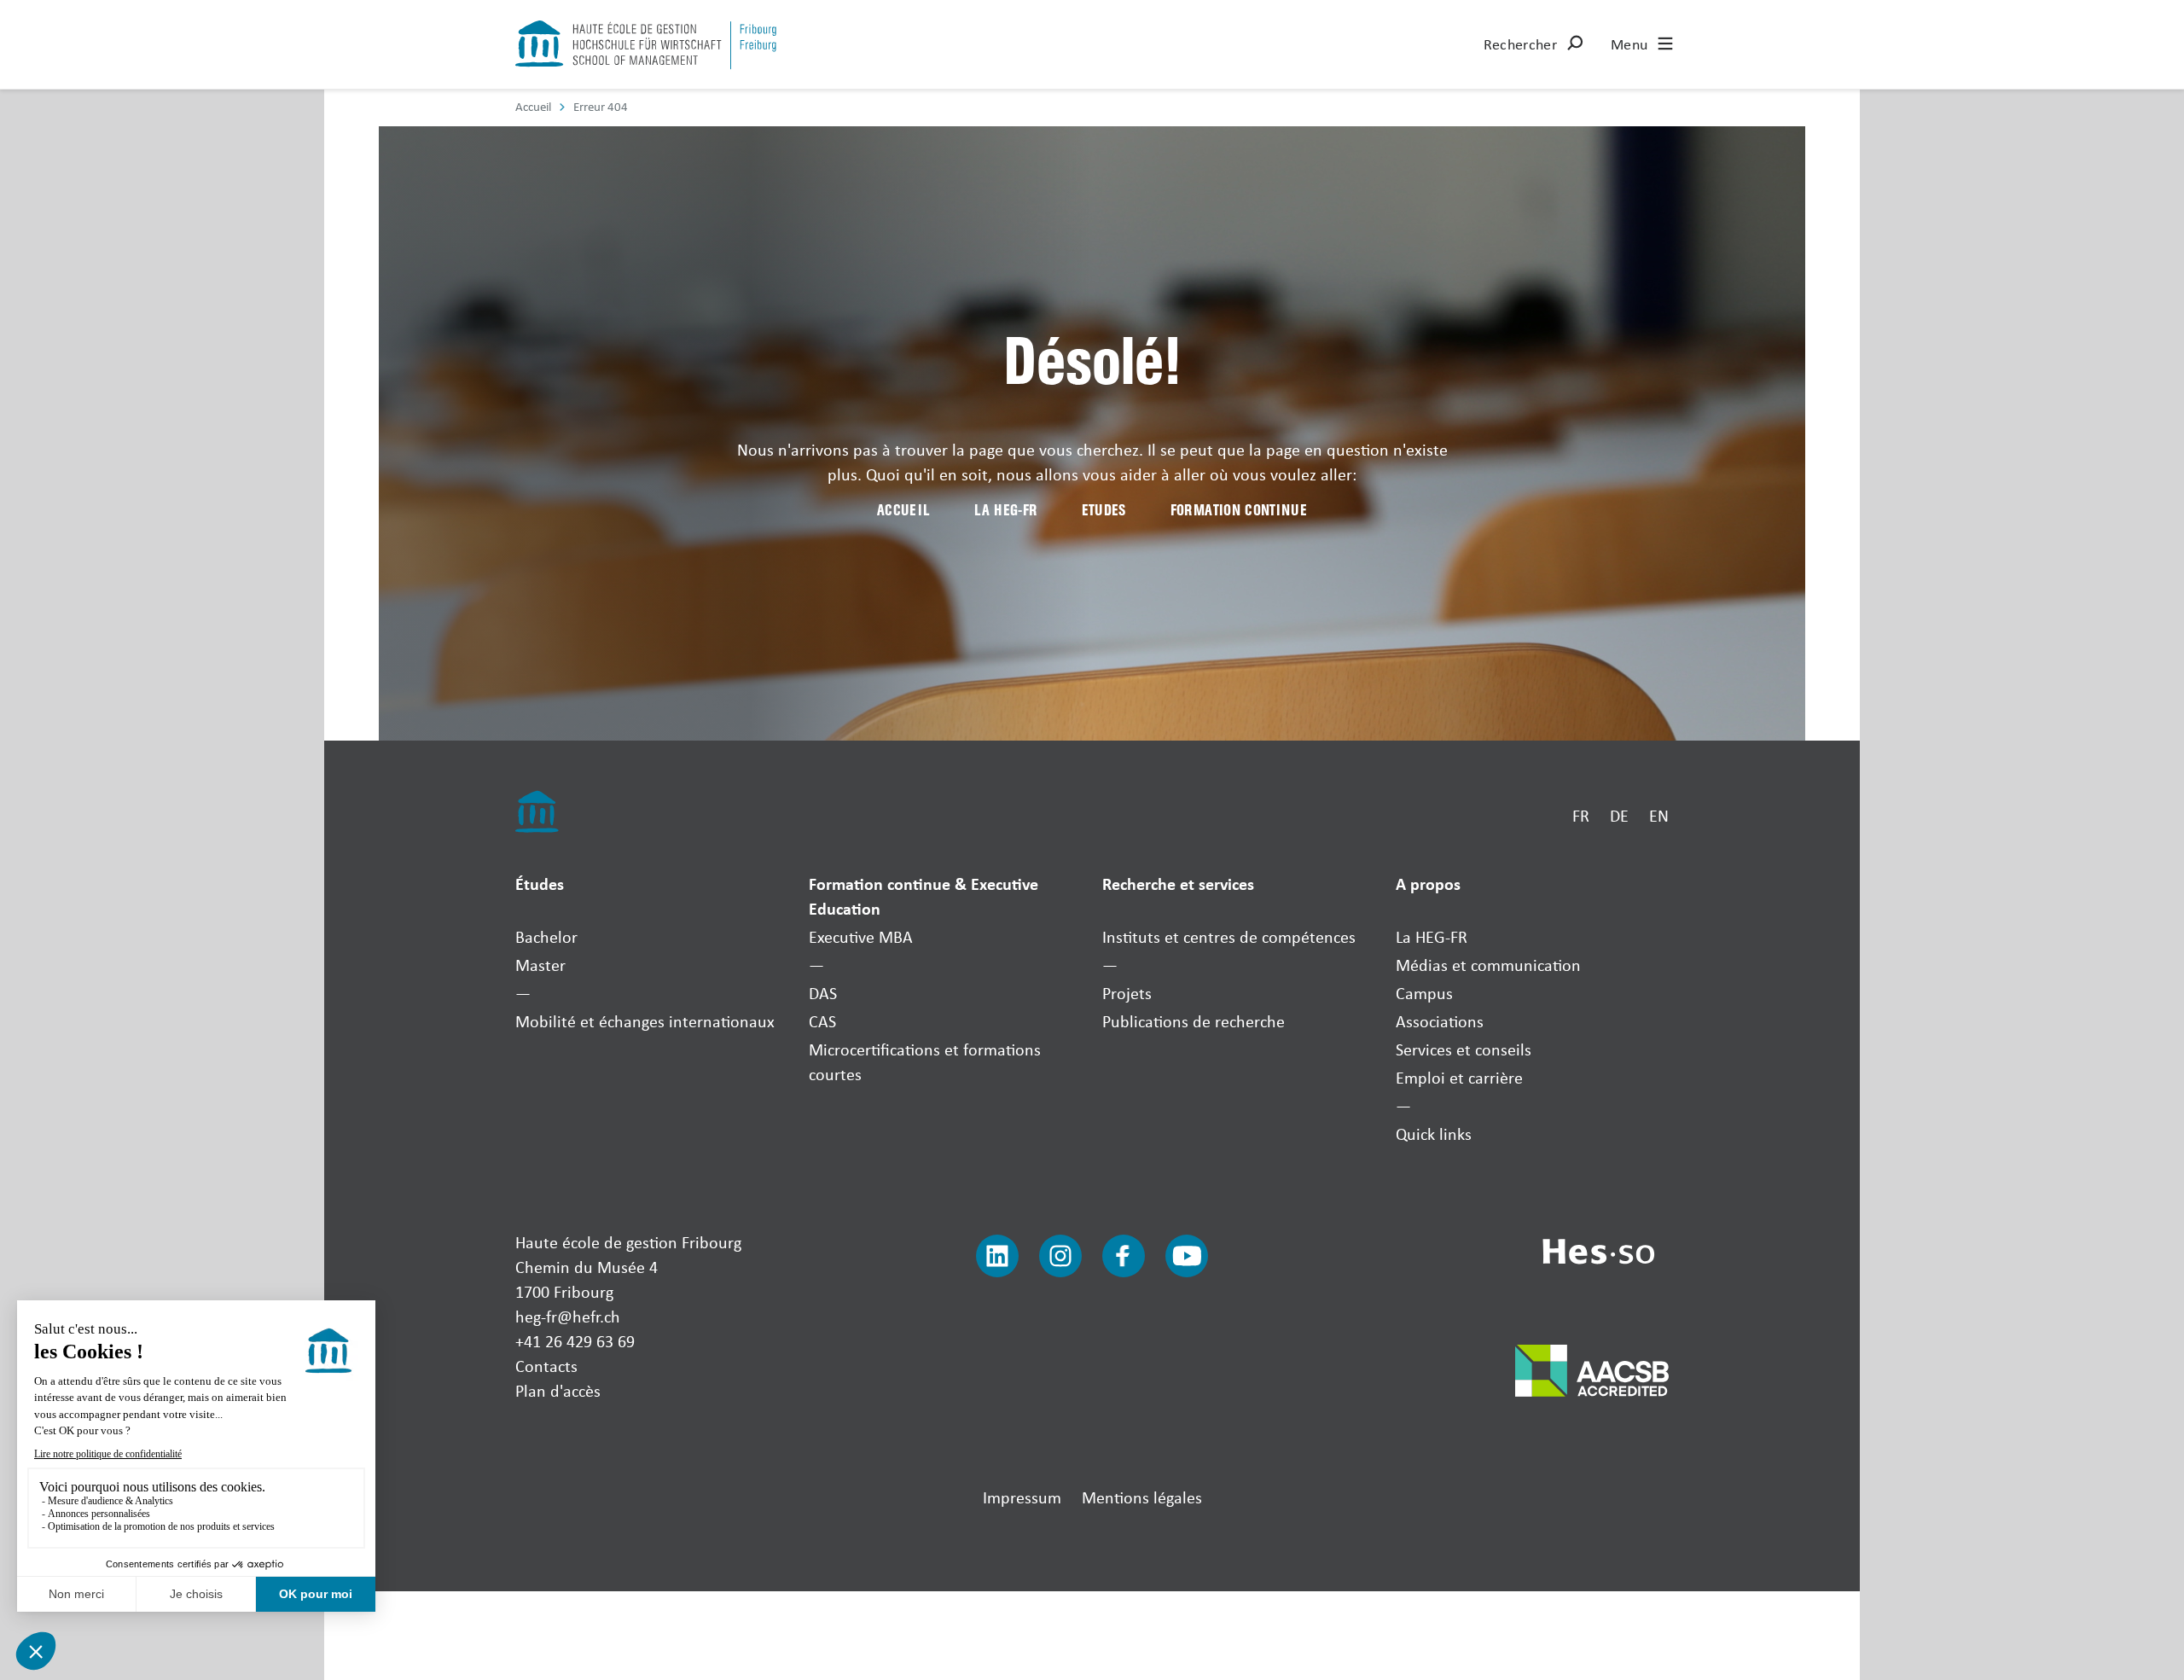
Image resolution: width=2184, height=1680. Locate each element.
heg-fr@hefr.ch (568, 1316)
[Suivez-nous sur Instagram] (1060, 1256)
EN (1659, 815)
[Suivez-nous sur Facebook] (1124, 1256)
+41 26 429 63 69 (575, 1341)
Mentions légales (1142, 1497)
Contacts (546, 1366)
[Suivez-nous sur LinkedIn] (997, 1256)
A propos (1428, 884)
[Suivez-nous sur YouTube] (1187, 1256)
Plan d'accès (558, 1390)
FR (1581, 815)
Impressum (1022, 1497)
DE (1619, 815)
